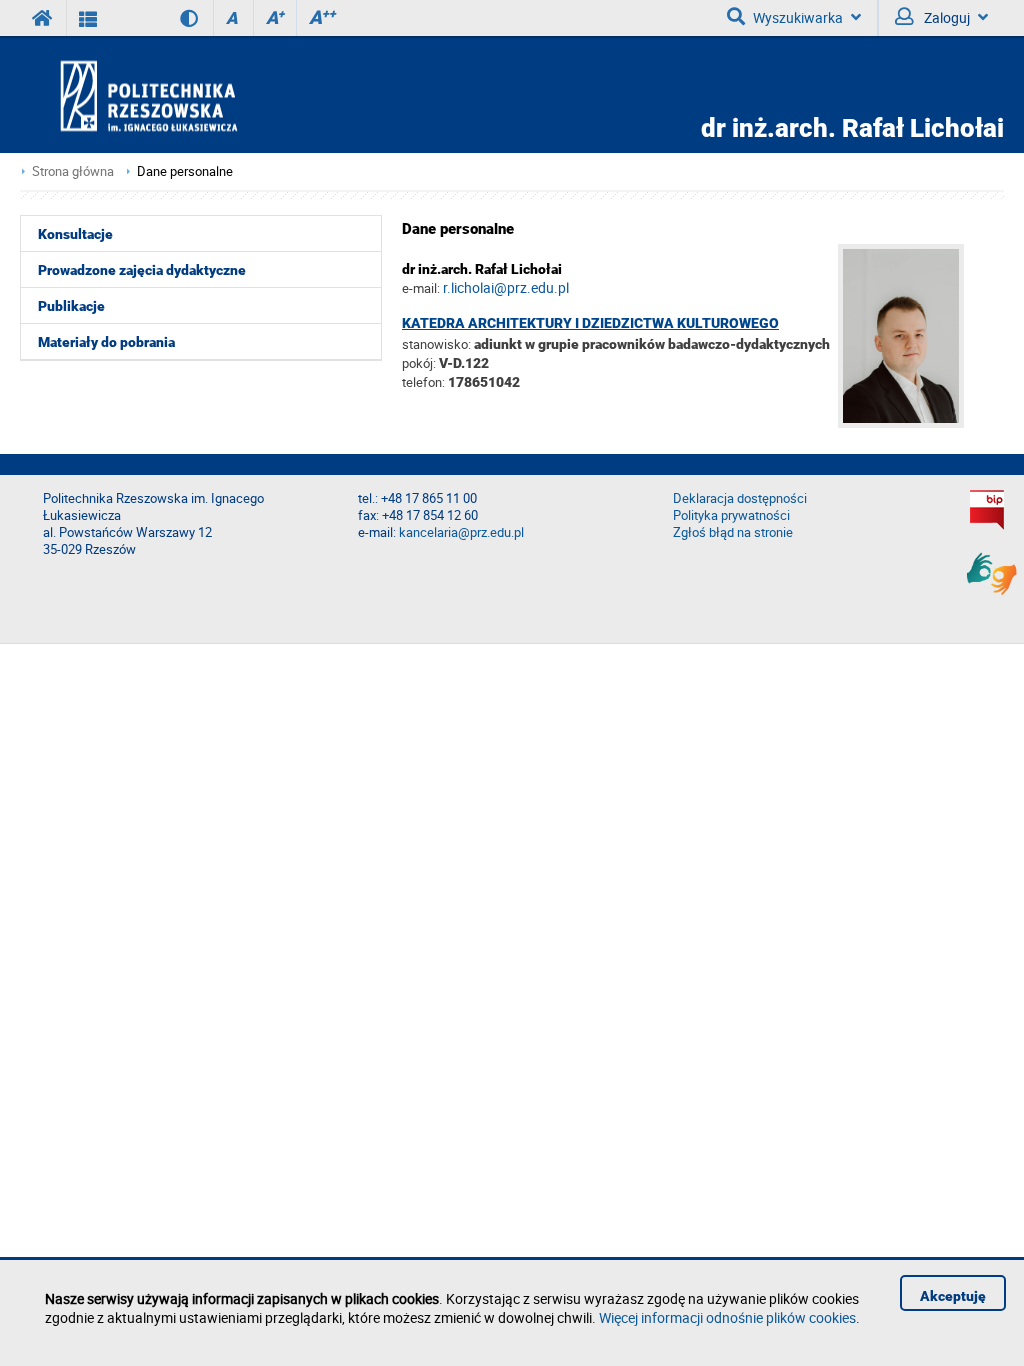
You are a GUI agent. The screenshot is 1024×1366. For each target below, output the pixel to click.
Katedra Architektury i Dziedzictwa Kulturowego (590, 323)
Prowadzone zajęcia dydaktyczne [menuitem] (142, 270)
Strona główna (73, 171)
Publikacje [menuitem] (71, 306)
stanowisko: (436, 344)
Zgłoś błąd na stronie (733, 532)
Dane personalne (185, 171)
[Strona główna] (206, 95)
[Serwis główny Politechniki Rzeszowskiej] (43, 18)
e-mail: (421, 288)
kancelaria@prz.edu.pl (461, 532)
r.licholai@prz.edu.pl (506, 287)
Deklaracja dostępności (740, 498)
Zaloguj (945, 17)
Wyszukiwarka (798, 17)
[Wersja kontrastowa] (174, 18)
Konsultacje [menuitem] (75, 234)
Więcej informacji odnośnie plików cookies (727, 1317)
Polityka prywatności (731, 515)
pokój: (420, 363)
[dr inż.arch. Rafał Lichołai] (921, 422)
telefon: (423, 382)
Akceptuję (953, 1296)
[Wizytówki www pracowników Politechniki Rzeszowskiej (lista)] (88, 18)
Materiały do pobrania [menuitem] (106, 342)
